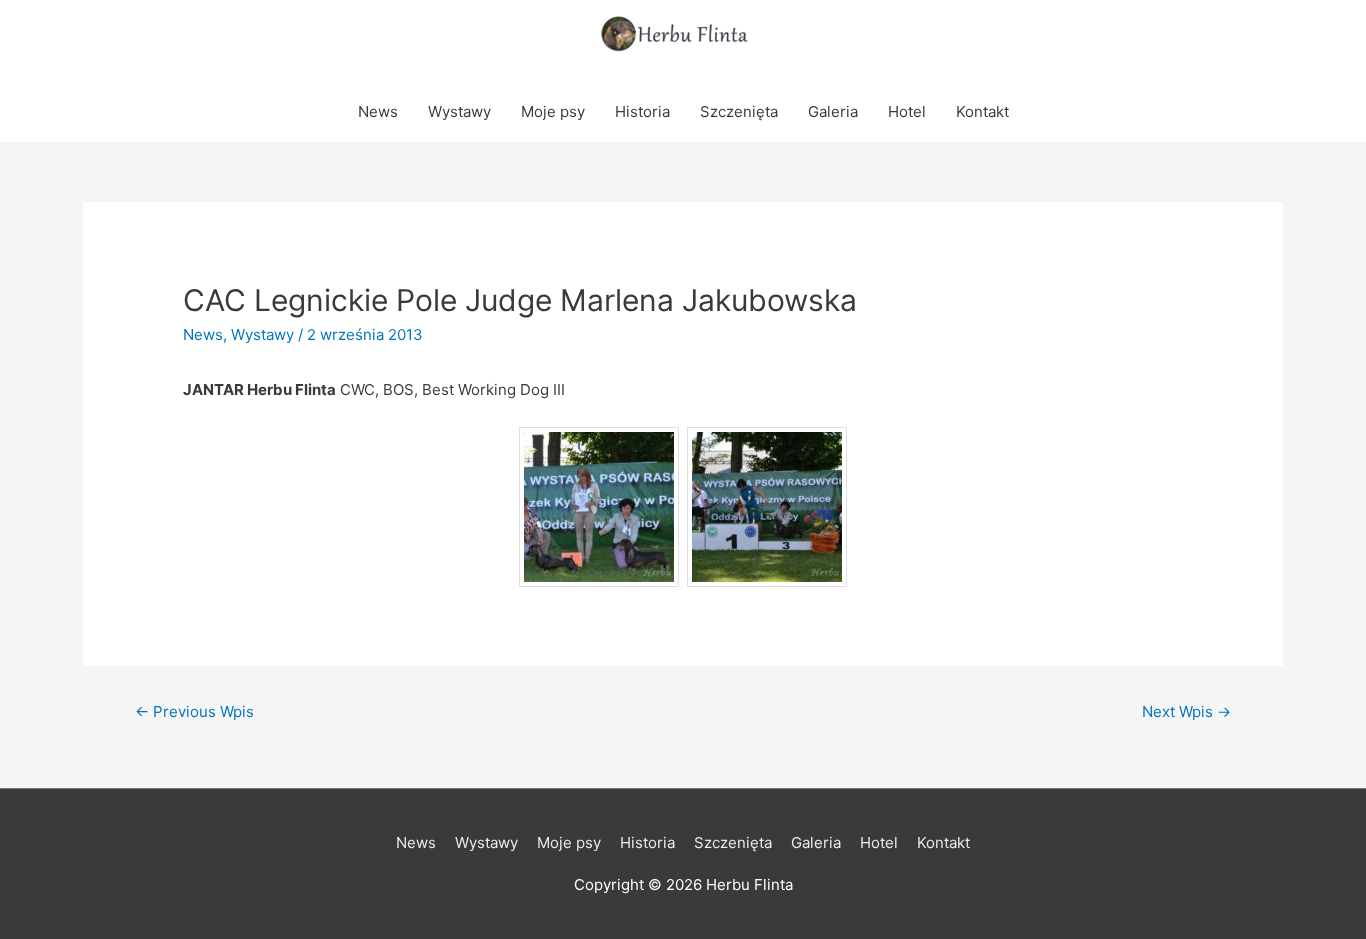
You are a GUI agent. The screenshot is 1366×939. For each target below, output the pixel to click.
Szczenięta (739, 111)
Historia (642, 111)
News (378, 111)
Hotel (907, 111)
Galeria (833, 111)
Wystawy (459, 111)
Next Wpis (1186, 711)
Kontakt (982, 111)
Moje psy (553, 111)
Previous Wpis (194, 711)
